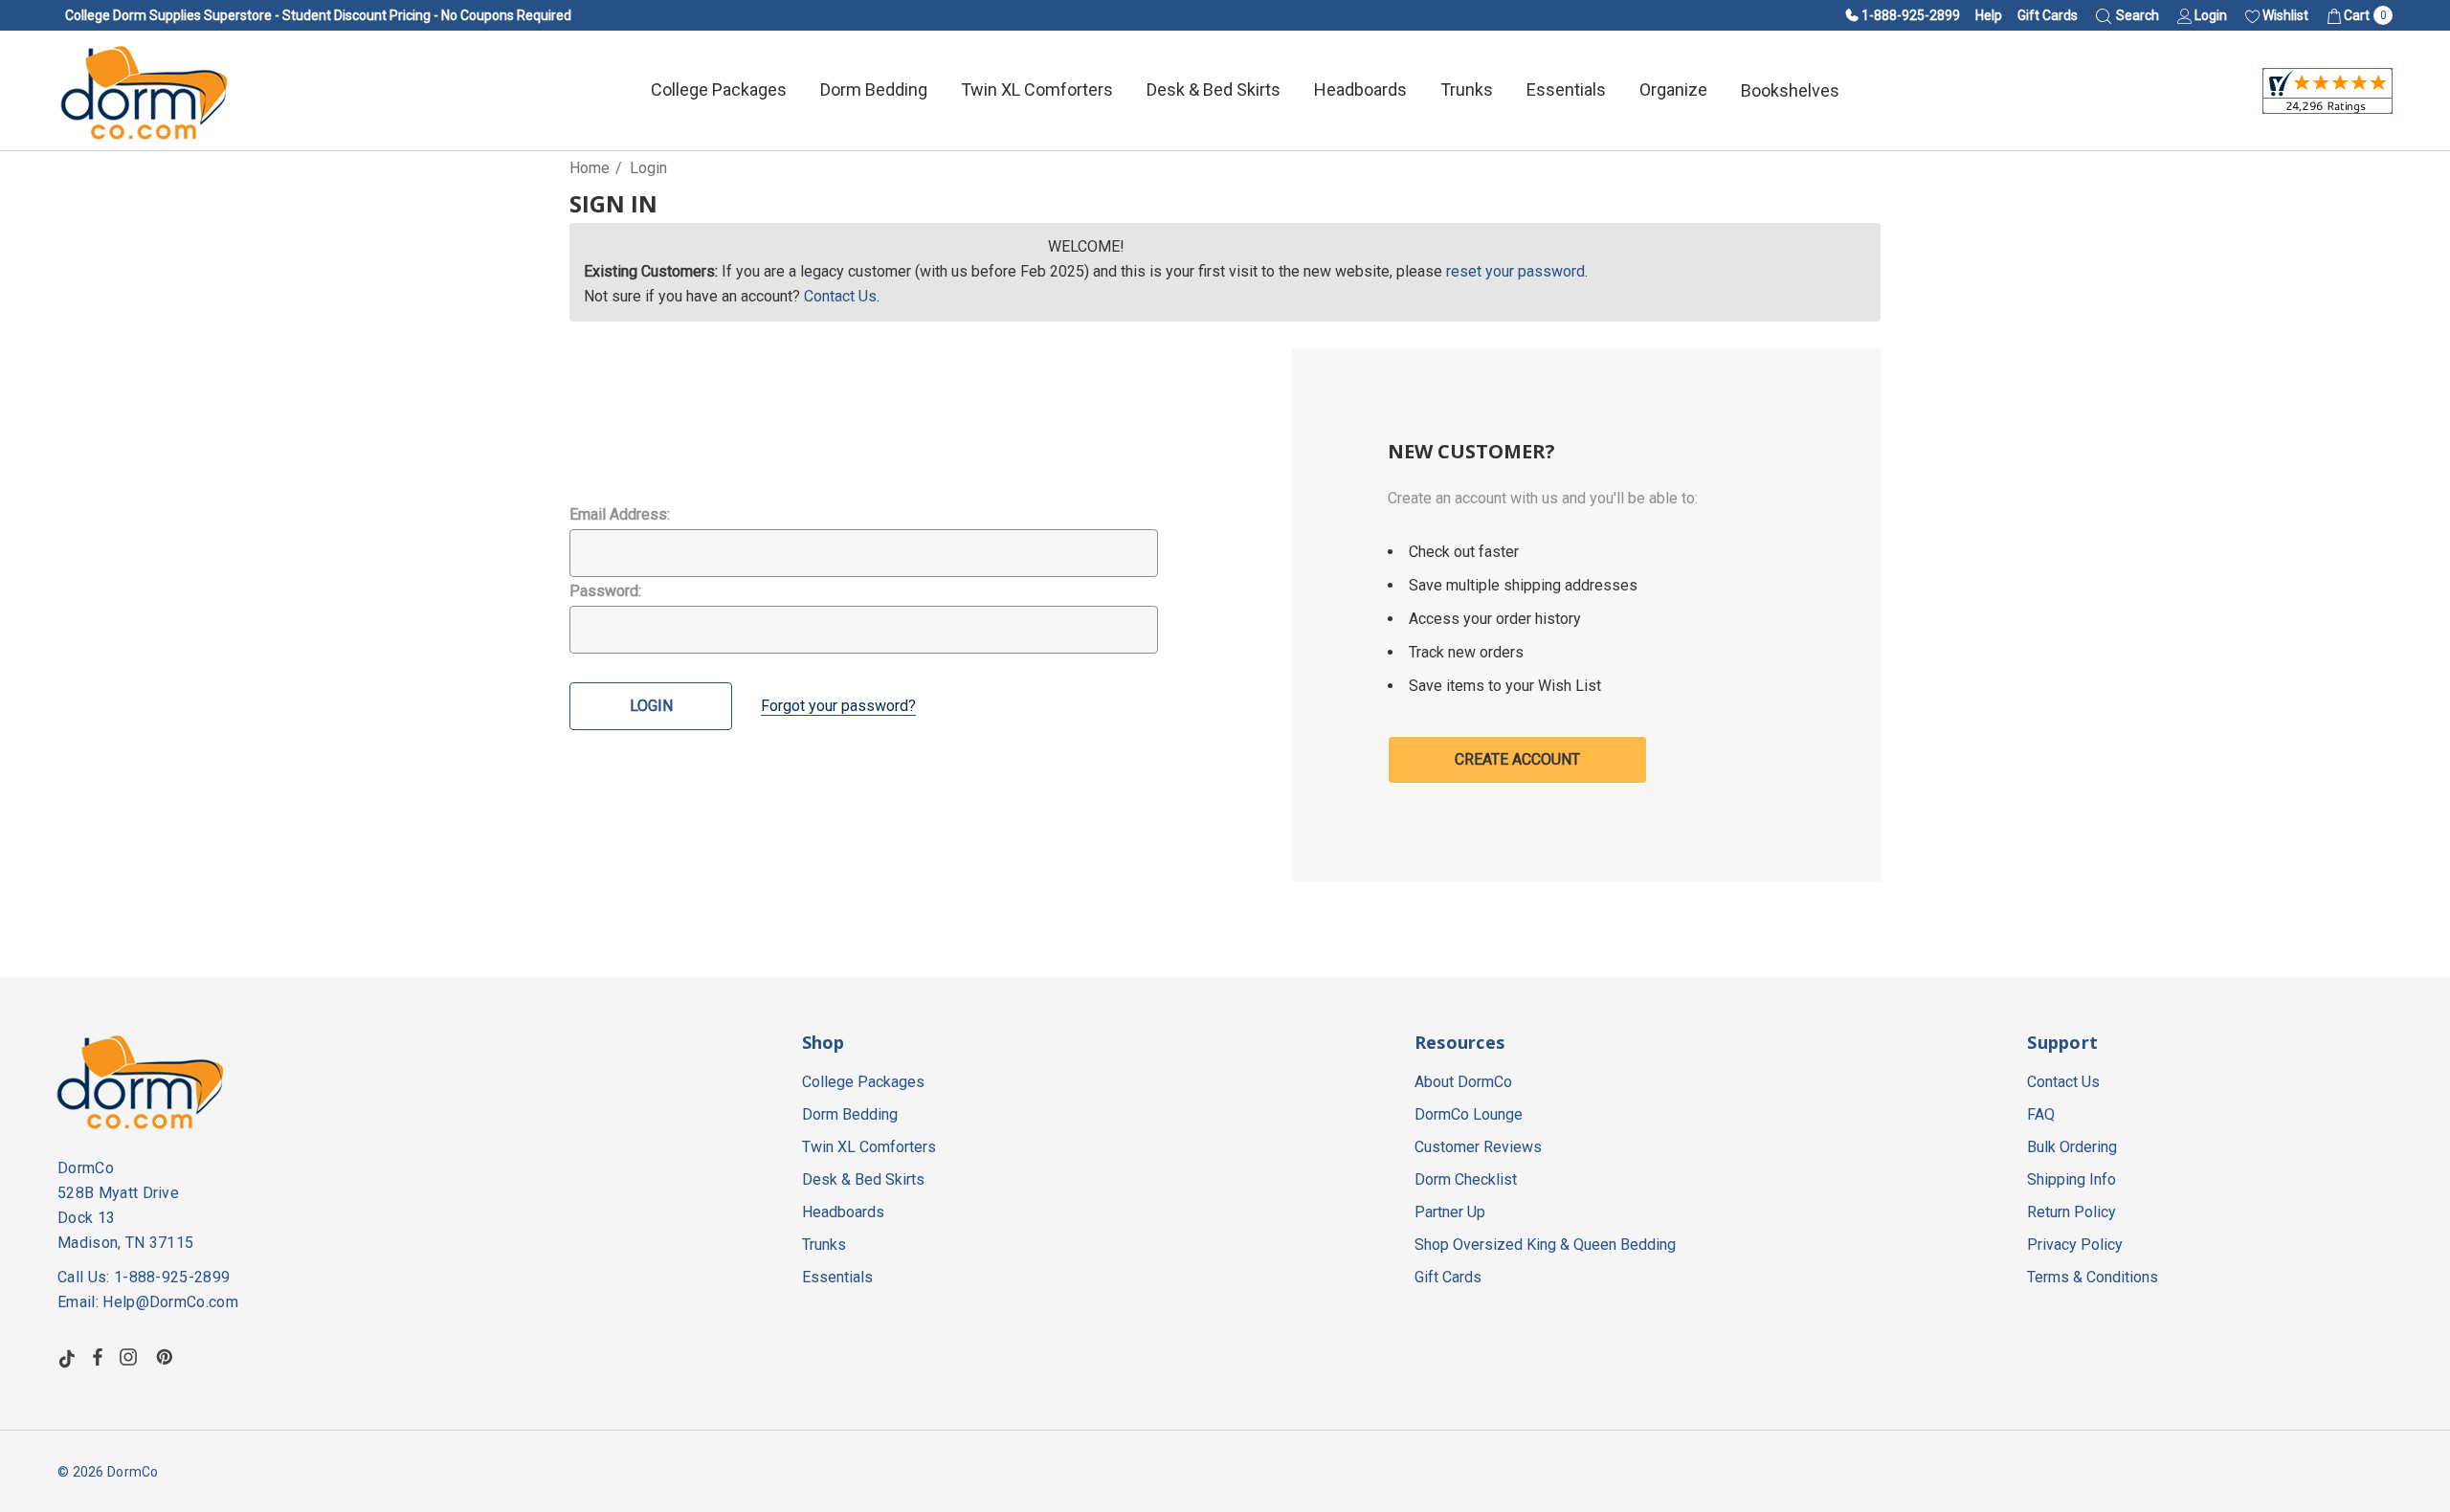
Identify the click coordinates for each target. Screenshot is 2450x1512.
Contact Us (840, 296)
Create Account (1517, 759)
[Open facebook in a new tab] (98, 1357)
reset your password (1515, 271)
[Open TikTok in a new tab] (67, 1357)
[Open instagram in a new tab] (131, 1357)
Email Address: (620, 514)
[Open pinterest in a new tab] (167, 1357)
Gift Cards (2048, 15)
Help (1989, 15)
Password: (605, 591)
